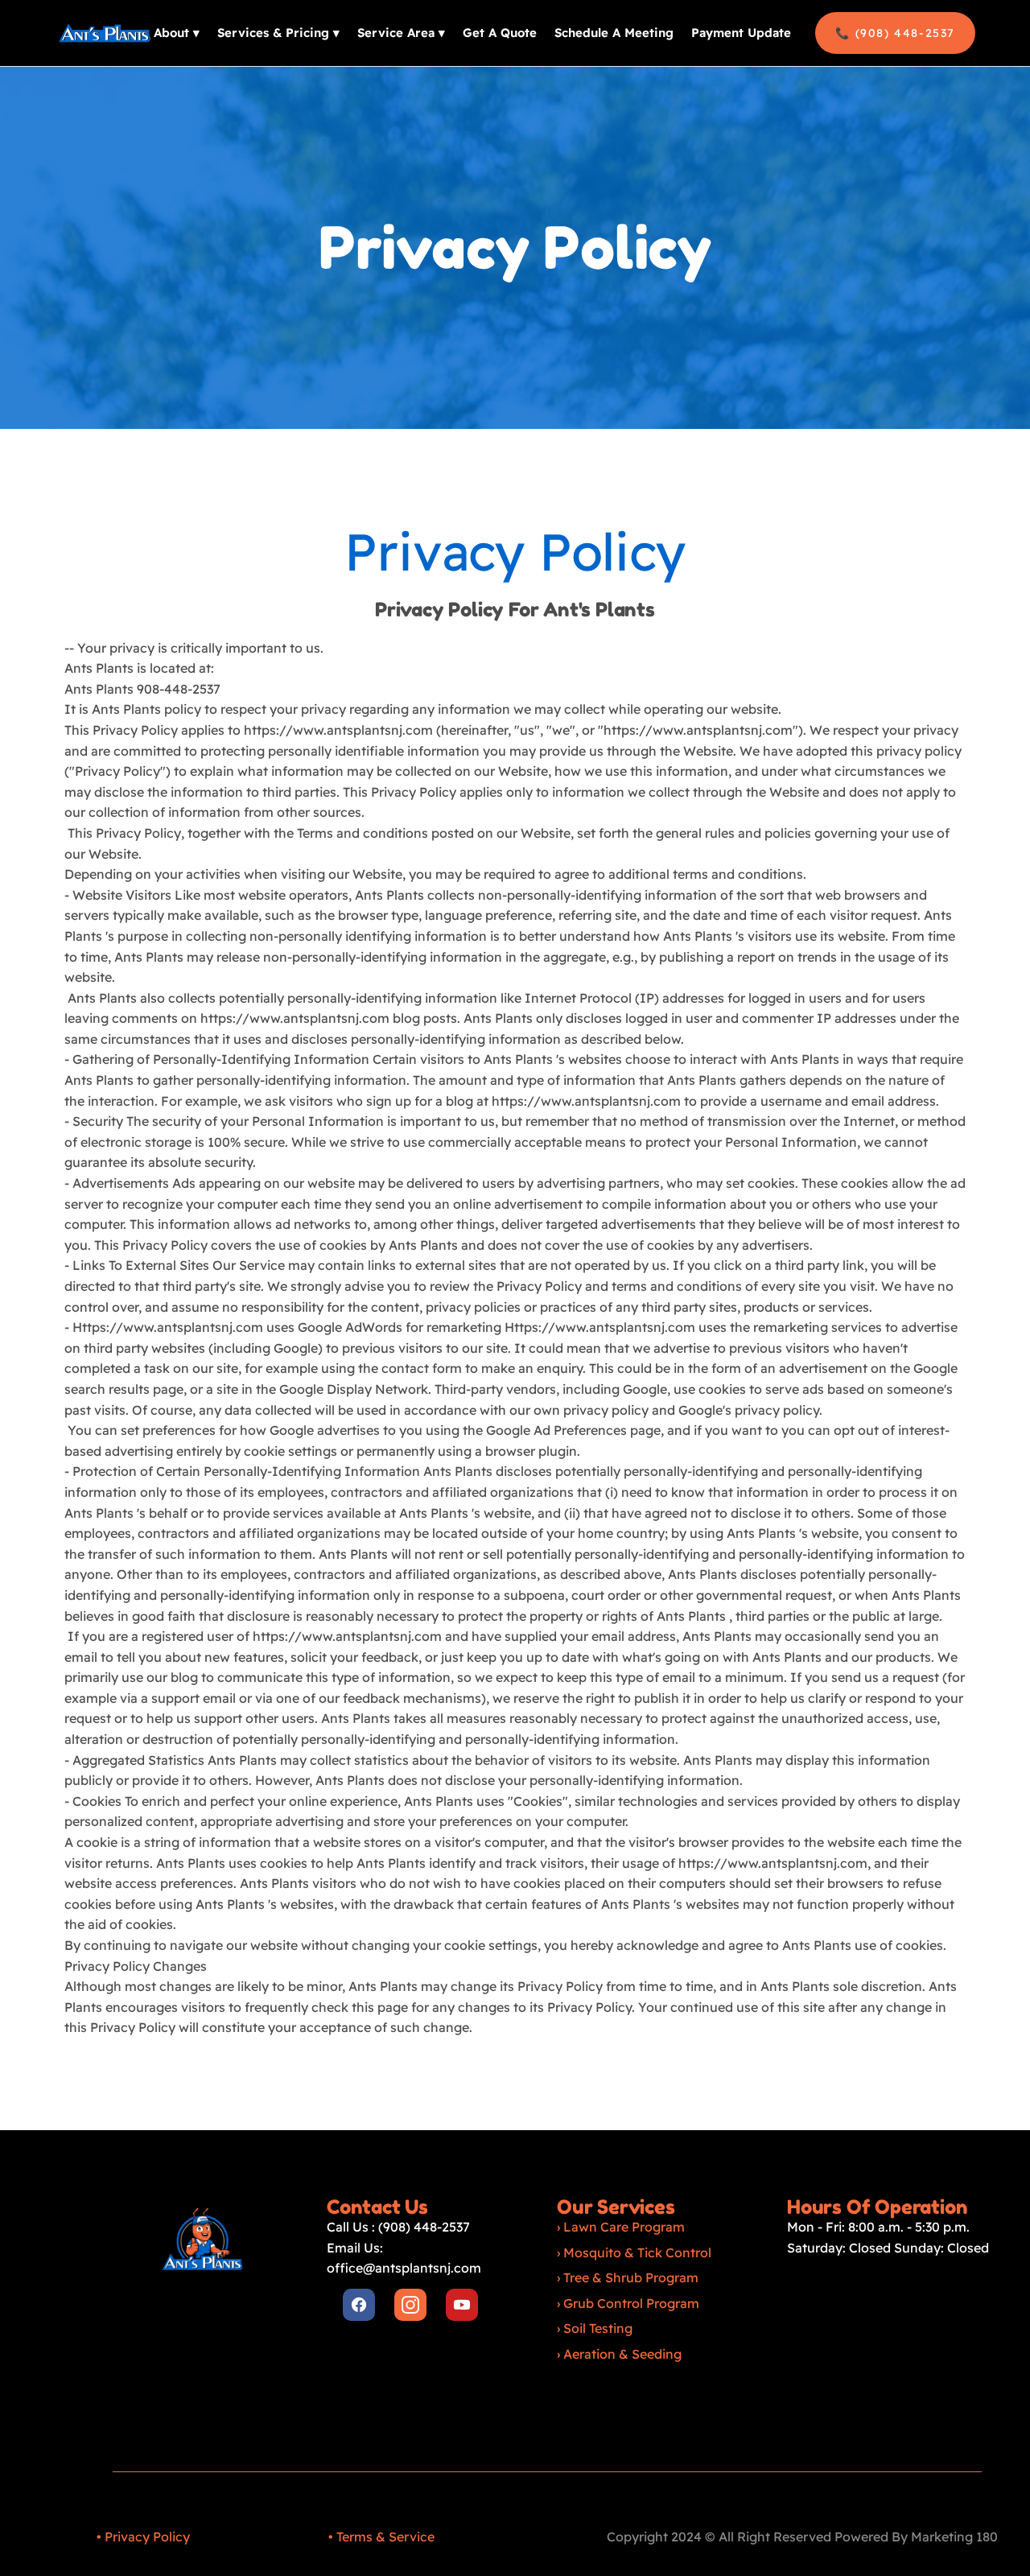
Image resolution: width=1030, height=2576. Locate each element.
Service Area (401, 33)
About (177, 33)
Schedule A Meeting (614, 33)
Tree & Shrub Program (631, 2277)
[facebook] (359, 2305)
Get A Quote (500, 33)
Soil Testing (598, 2328)
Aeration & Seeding (622, 2354)
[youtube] (462, 2305)
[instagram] (410, 2305)
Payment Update (741, 33)
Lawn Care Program (624, 2227)
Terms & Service (385, 2537)
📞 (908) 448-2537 (895, 33)
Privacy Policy (147, 2537)
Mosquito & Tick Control (637, 2252)
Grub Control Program (631, 2303)
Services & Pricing (278, 33)
